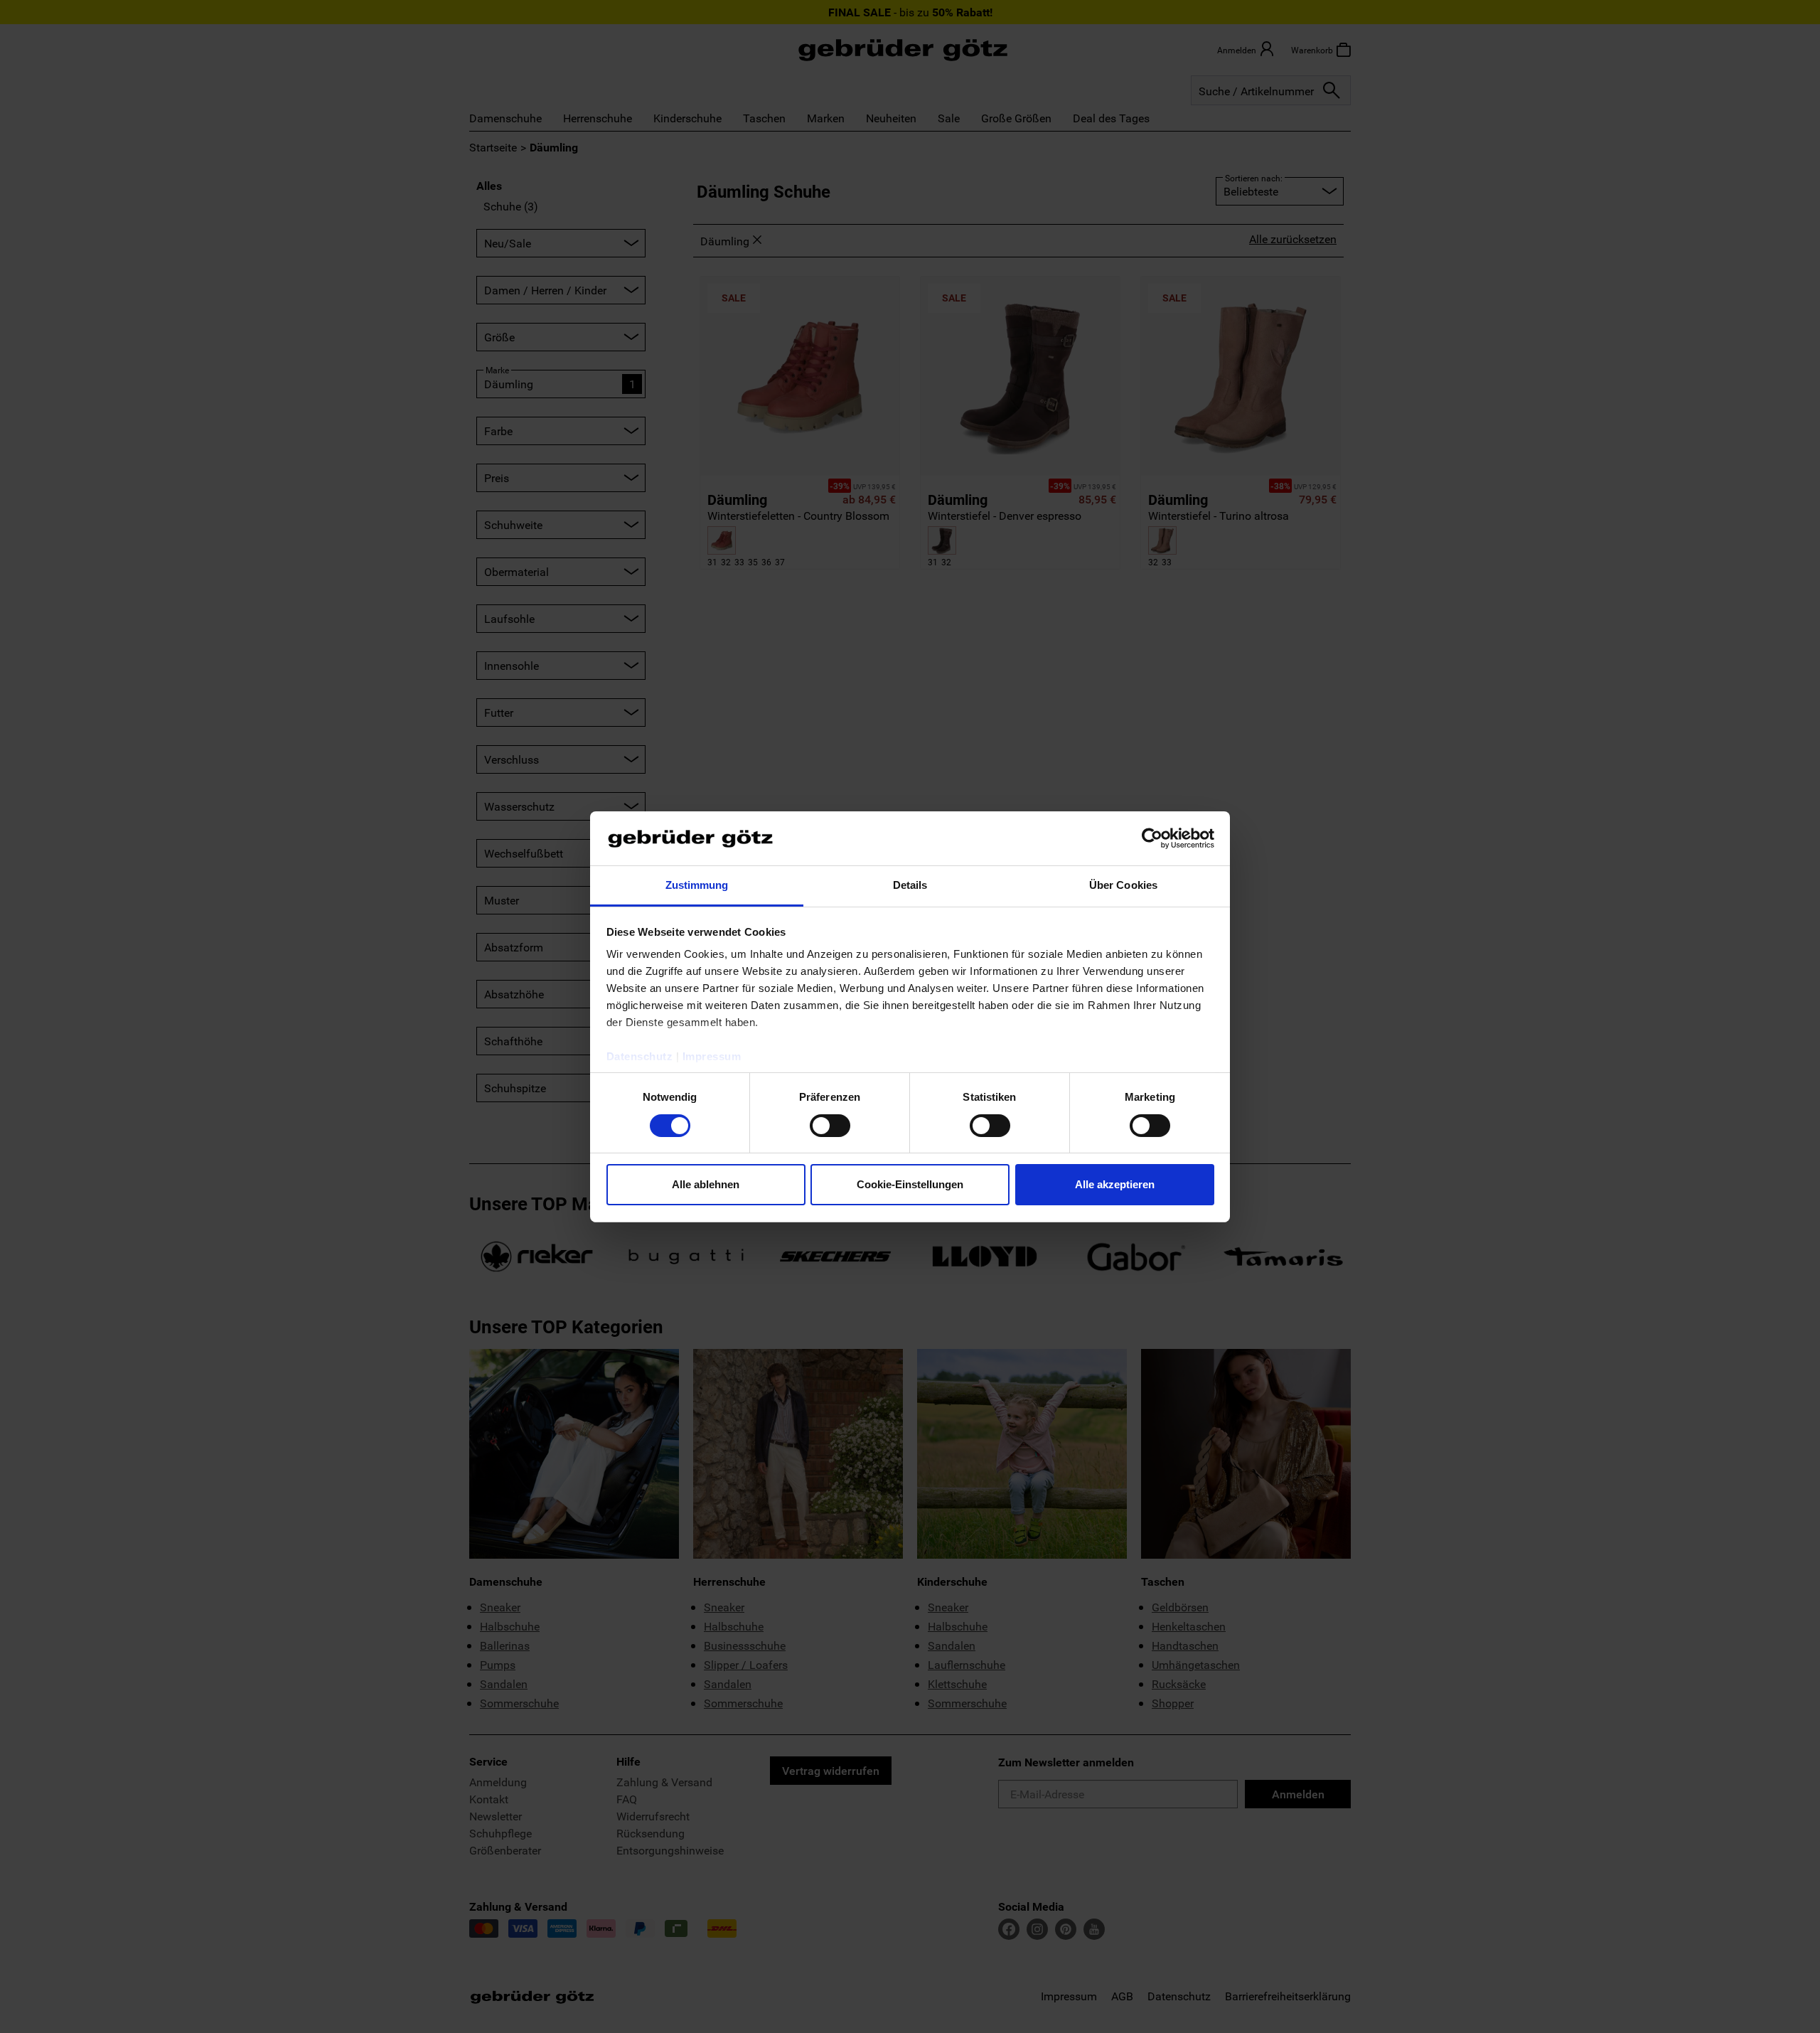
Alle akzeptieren (1115, 1184)
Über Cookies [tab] (1123, 885)
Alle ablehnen (706, 1184)
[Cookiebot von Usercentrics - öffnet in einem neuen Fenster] (1152, 838)
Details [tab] (910, 885)
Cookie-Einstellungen (910, 1184)
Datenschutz (640, 1056)
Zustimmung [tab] (697, 885)
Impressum (712, 1056)
